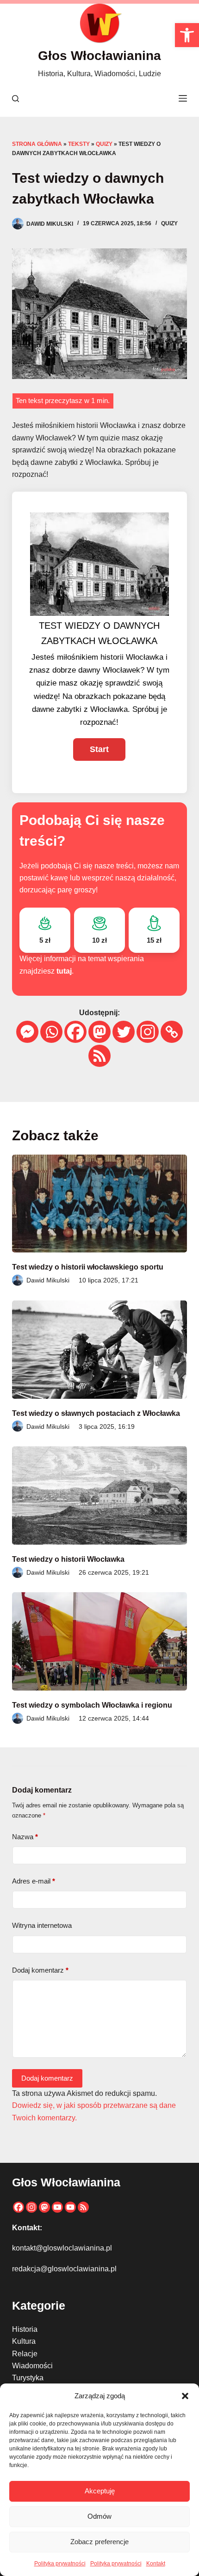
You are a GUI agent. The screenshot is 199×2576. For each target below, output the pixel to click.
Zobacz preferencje (99, 2542)
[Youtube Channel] (70, 2207)
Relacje (25, 2354)
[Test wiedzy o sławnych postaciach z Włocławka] (99, 1350)
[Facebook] (75, 1032)
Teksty (79, 144)
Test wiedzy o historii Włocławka (68, 1559)
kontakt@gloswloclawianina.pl (62, 2248)
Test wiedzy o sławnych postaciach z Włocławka (96, 1413)
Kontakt (156, 2564)
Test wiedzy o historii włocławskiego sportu (88, 1267)
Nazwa (25, 1837)
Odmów (99, 2516)
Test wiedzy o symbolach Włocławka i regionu (92, 1705)
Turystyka (28, 2378)
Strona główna (37, 144)
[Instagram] (148, 1032)
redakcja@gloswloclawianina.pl (64, 2269)
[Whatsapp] (51, 1032)
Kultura (24, 2341)
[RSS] (99, 1056)
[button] (187, 35)
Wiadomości (32, 2366)
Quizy (104, 144)
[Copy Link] (172, 1032)
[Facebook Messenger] (27, 1032)
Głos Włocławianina (99, 56)
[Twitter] (124, 1032)
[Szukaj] (16, 99)
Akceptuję (100, 2491)
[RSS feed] (83, 2207)
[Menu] (183, 98)
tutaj (64, 971)
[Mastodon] (99, 1032)
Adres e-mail (34, 1881)
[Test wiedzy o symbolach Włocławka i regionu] (99, 1641)
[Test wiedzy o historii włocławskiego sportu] (99, 1204)
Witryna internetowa (42, 1925)
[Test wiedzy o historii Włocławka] (99, 1496)
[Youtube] (57, 2207)
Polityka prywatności (60, 2564)
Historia (25, 2329)
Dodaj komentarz (40, 1970)
